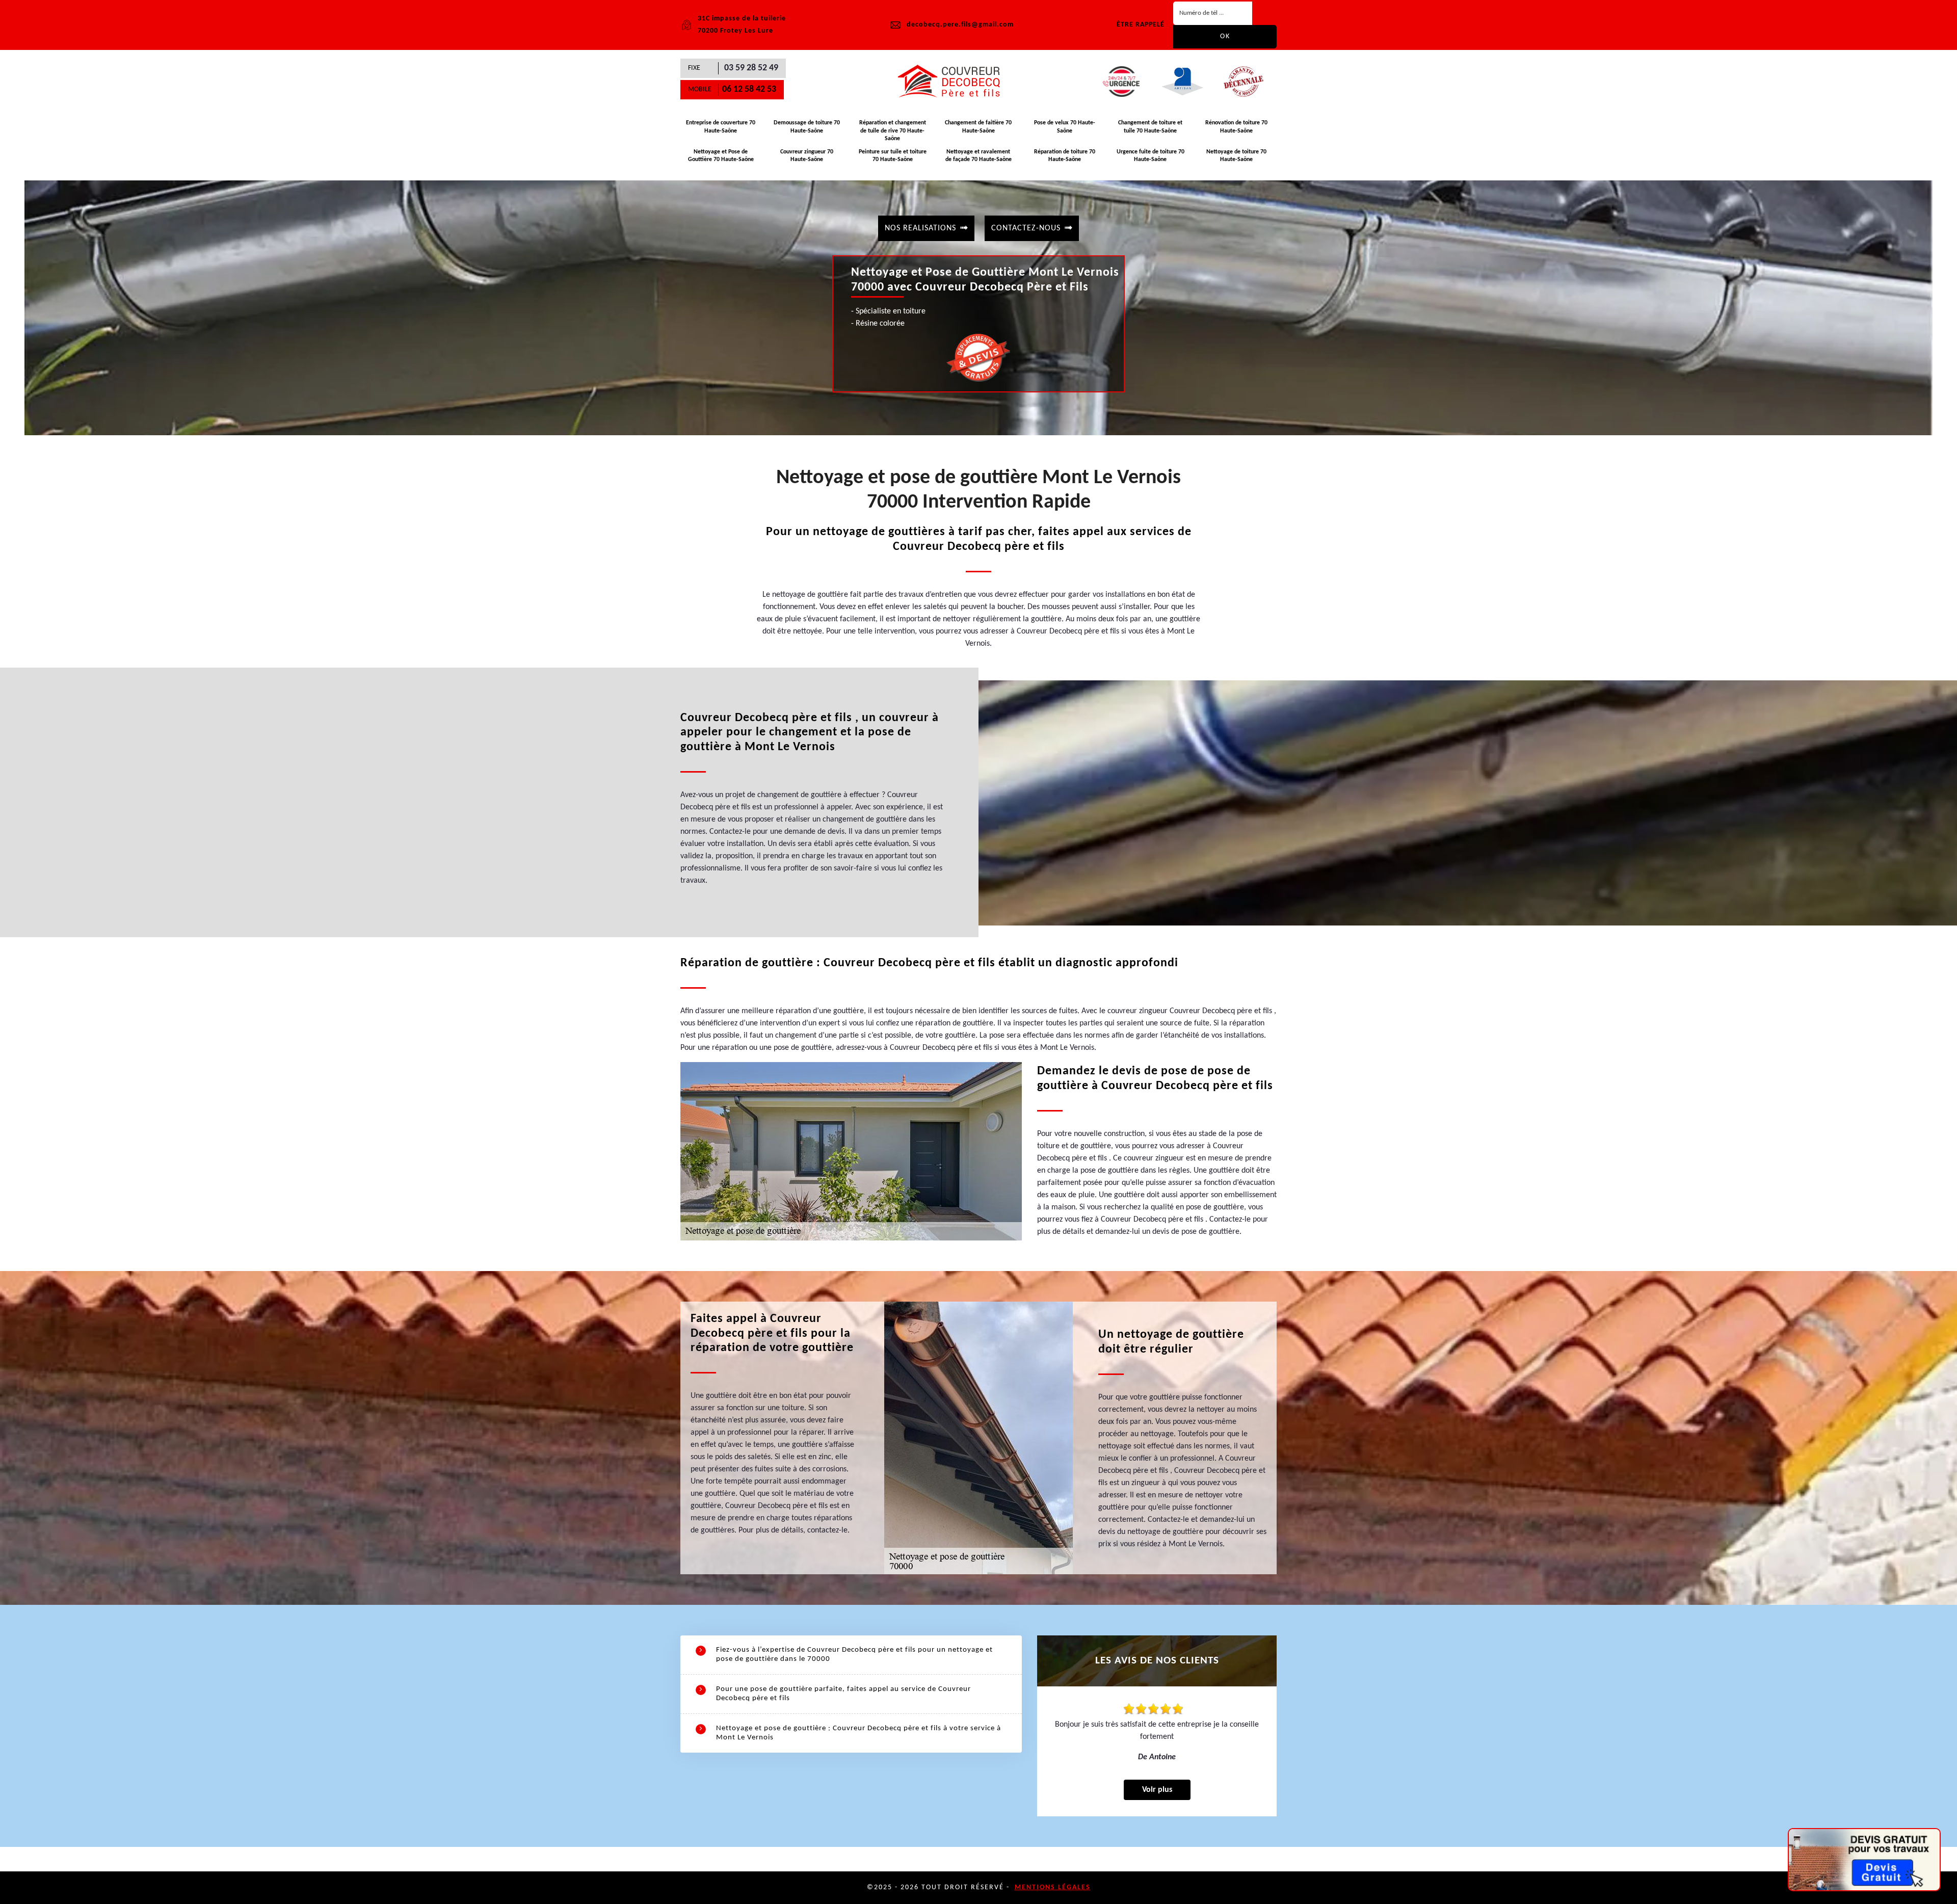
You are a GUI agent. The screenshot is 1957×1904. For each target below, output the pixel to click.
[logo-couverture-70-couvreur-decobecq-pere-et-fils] (953, 82)
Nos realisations (920, 228)
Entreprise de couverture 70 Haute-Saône (721, 127)
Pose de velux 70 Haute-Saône (1065, 127)
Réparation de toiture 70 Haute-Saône (1065, 156)
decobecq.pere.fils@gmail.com (960, 25)
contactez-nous (1026, 228)
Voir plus (1157, 1790)
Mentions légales (1053, 1887)
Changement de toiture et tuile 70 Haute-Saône (1150, 127)
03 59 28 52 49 (751, 68)
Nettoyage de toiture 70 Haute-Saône (1236, 156)
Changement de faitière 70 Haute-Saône (978, 127)
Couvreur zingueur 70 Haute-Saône (807, 156)
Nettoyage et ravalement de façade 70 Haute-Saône (978, 156)
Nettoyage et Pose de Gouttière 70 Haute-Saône (721, 156)
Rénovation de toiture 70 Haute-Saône (1236, 127)
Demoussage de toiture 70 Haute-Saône (807, 127)
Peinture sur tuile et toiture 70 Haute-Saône (893, 156)
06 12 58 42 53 (749, 89)
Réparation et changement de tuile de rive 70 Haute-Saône (893, 131)
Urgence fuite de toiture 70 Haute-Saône (1151, 156)
